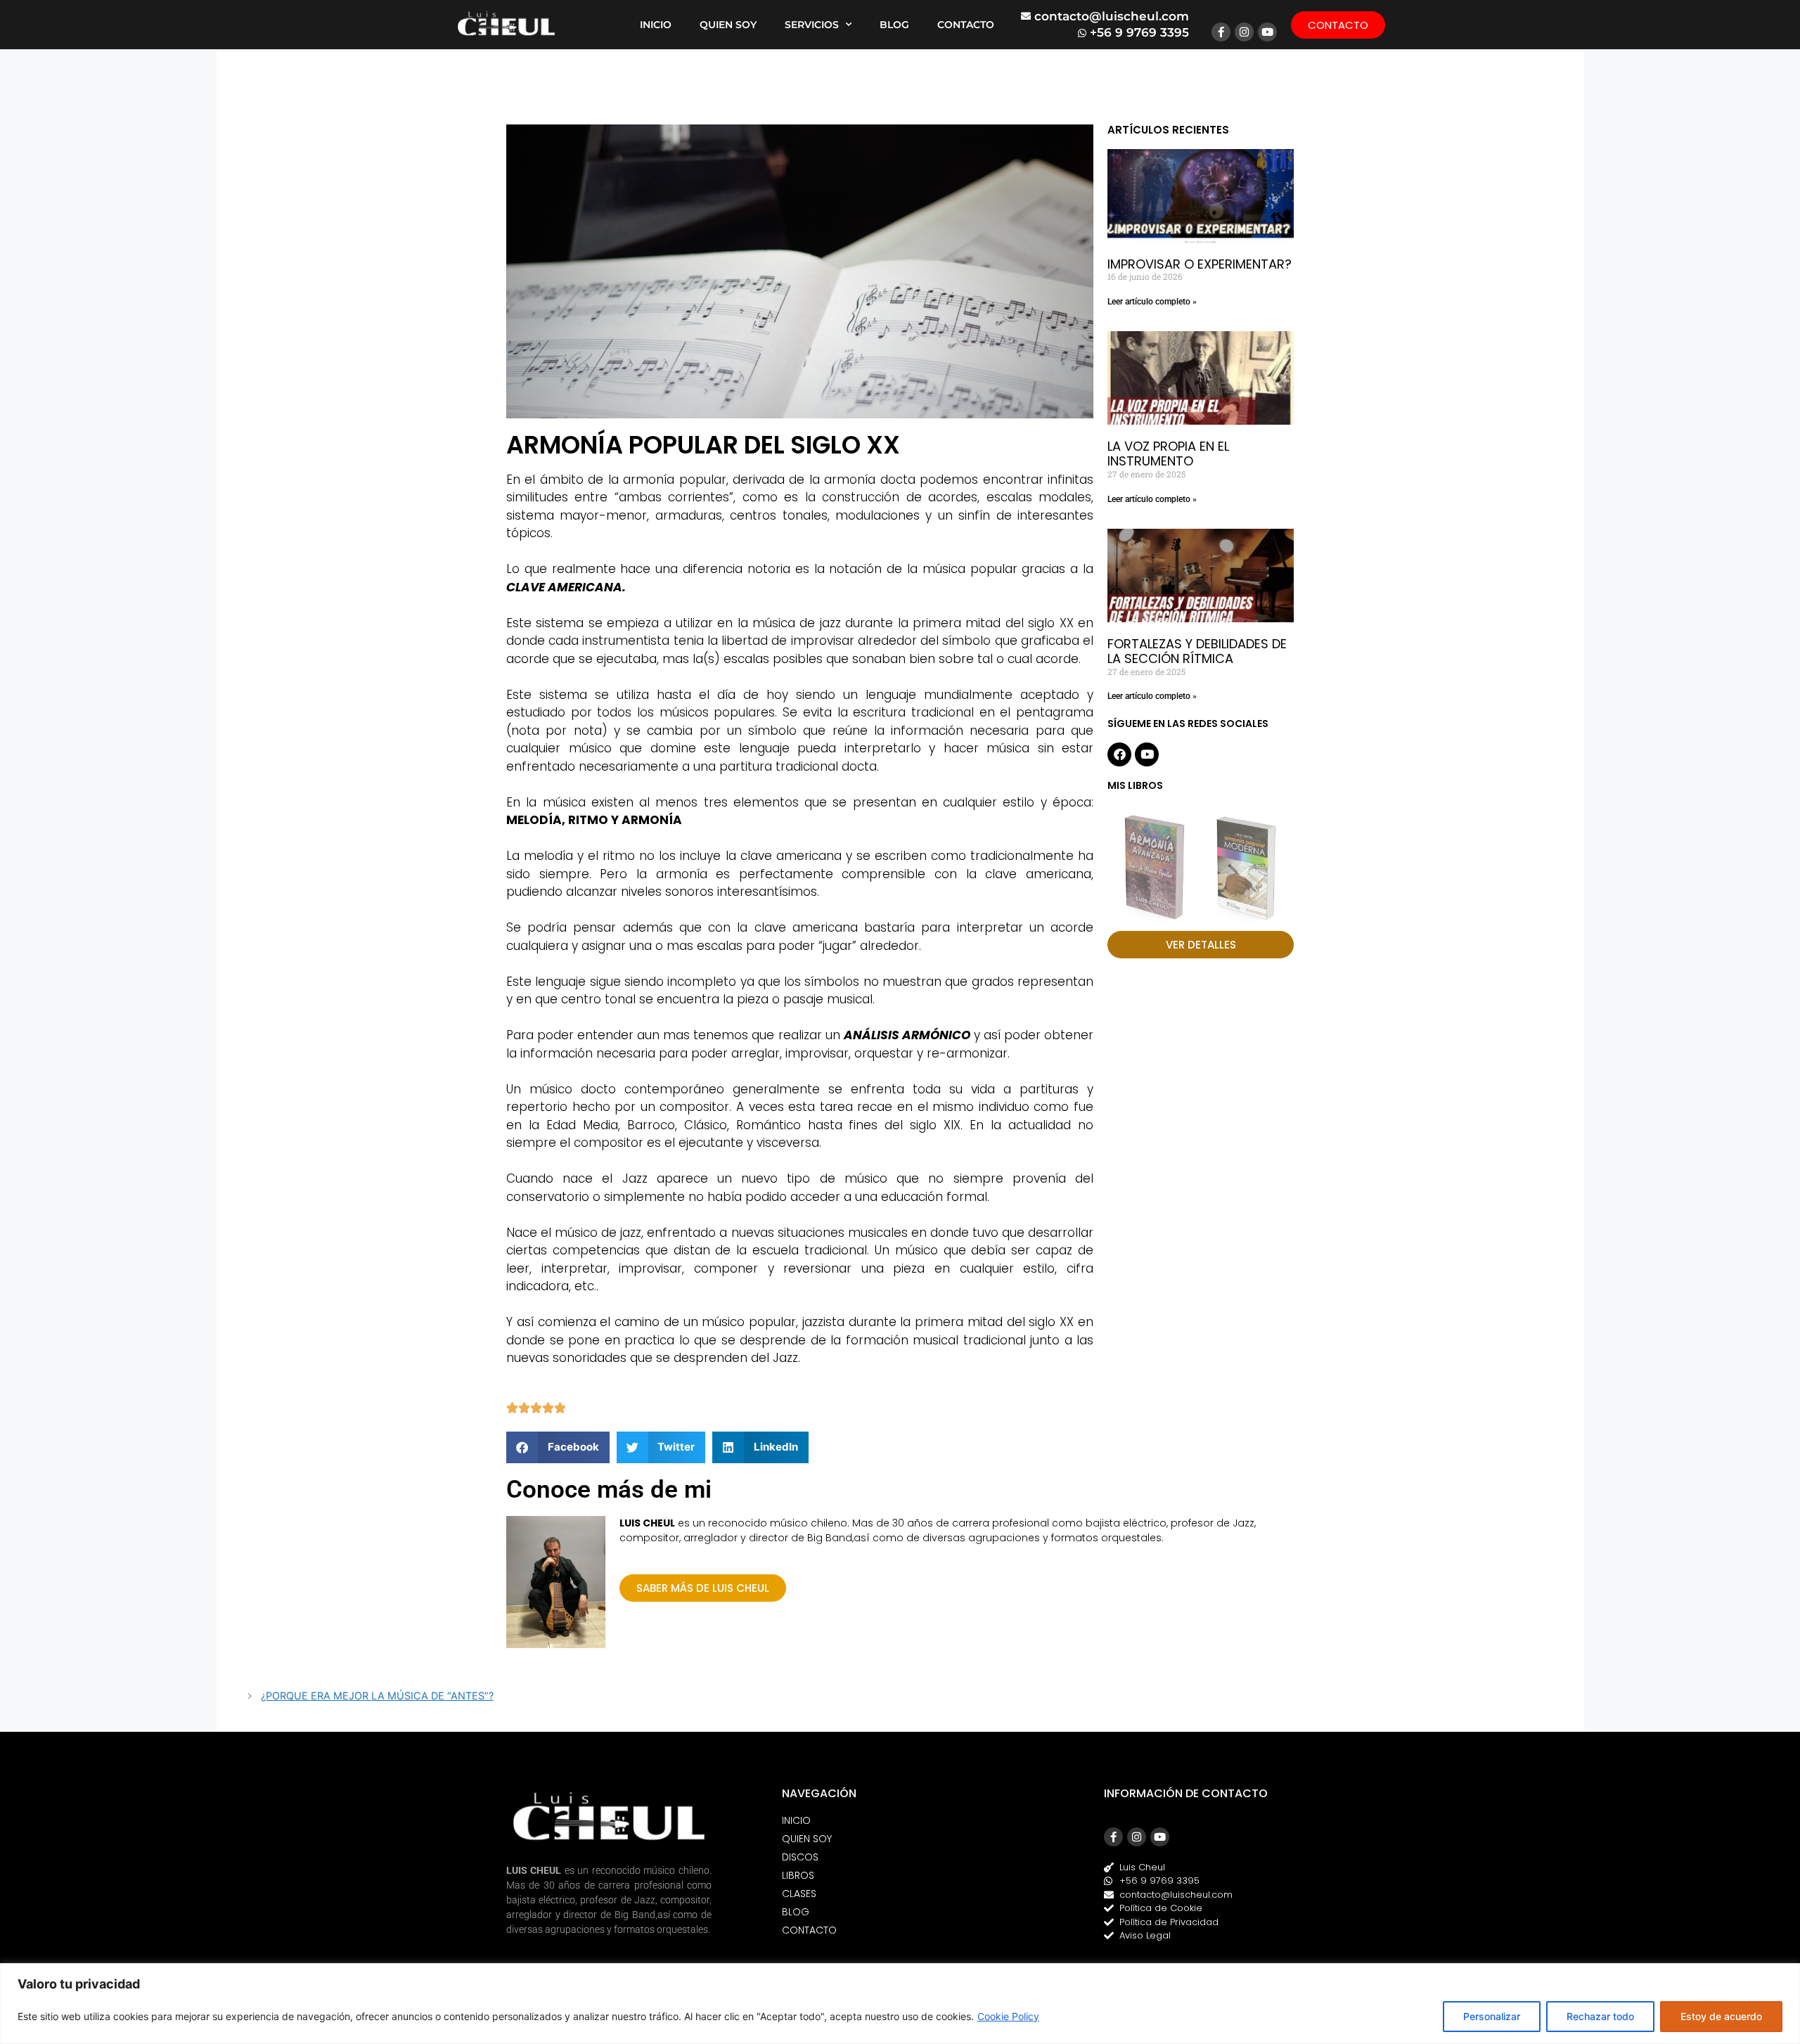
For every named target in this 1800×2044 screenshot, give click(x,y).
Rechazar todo (1600, 2016)
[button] (558, 1447)
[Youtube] (1267, 32)
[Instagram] (1244, 32)
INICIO (656, 25)
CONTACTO (966, 25)
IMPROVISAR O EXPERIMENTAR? (1200, 264)
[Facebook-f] (1221, 32)
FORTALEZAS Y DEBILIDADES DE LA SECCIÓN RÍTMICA (1197, 651)
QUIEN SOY (728, 25)
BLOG (894, 25)
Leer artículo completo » (1152, 302)
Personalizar (1492, 2016)
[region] (900, 2004)
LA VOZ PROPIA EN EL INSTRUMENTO (1168, 454)
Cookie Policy (1008, 2016)
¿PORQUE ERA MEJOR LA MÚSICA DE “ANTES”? (377, 1696)
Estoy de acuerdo (1721, 2016)
